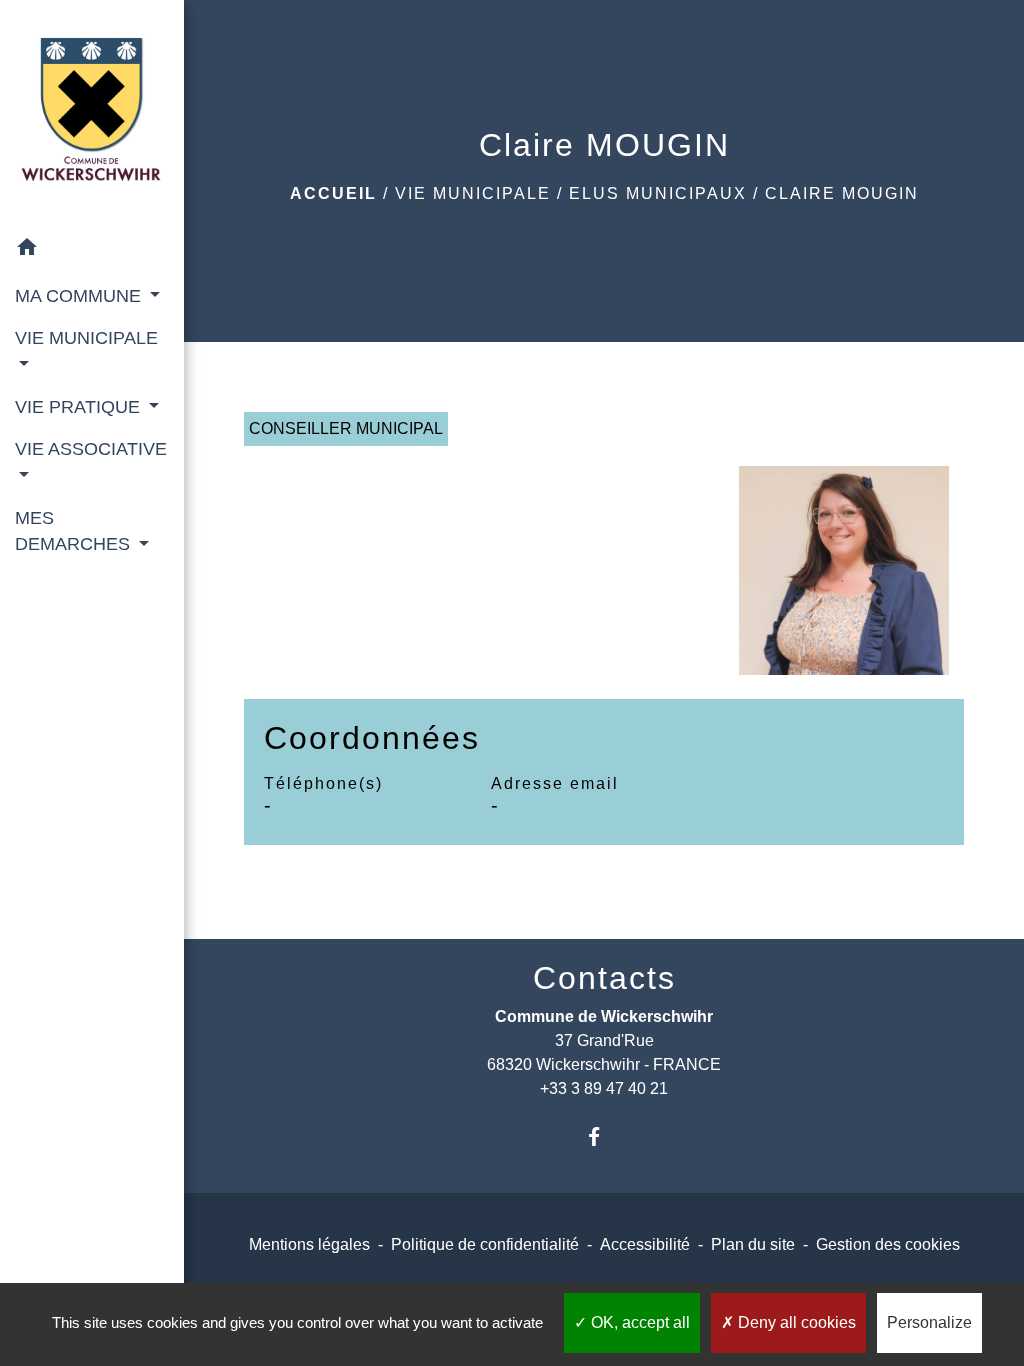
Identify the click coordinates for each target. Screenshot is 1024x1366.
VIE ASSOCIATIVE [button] (91, 449)
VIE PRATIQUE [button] (80, 407)
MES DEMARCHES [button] (75, 531)
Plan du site (753, 1244)
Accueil (333, 193)
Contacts (604, 978)
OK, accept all (638, 1322)
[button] (92, 250)
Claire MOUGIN (842, 193)
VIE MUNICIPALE (473, 193)
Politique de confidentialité (485, 1244)
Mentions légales (309, 1244)
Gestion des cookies (888, 1244)
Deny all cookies (795, 1322)
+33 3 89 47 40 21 (604, 1088)
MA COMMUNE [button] (80, 296)
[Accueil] (92, 113)
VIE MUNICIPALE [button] (86, 338)
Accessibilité (645, 1244)
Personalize (929, 1322)
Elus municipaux (658, 193)
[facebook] (604, 1136)
